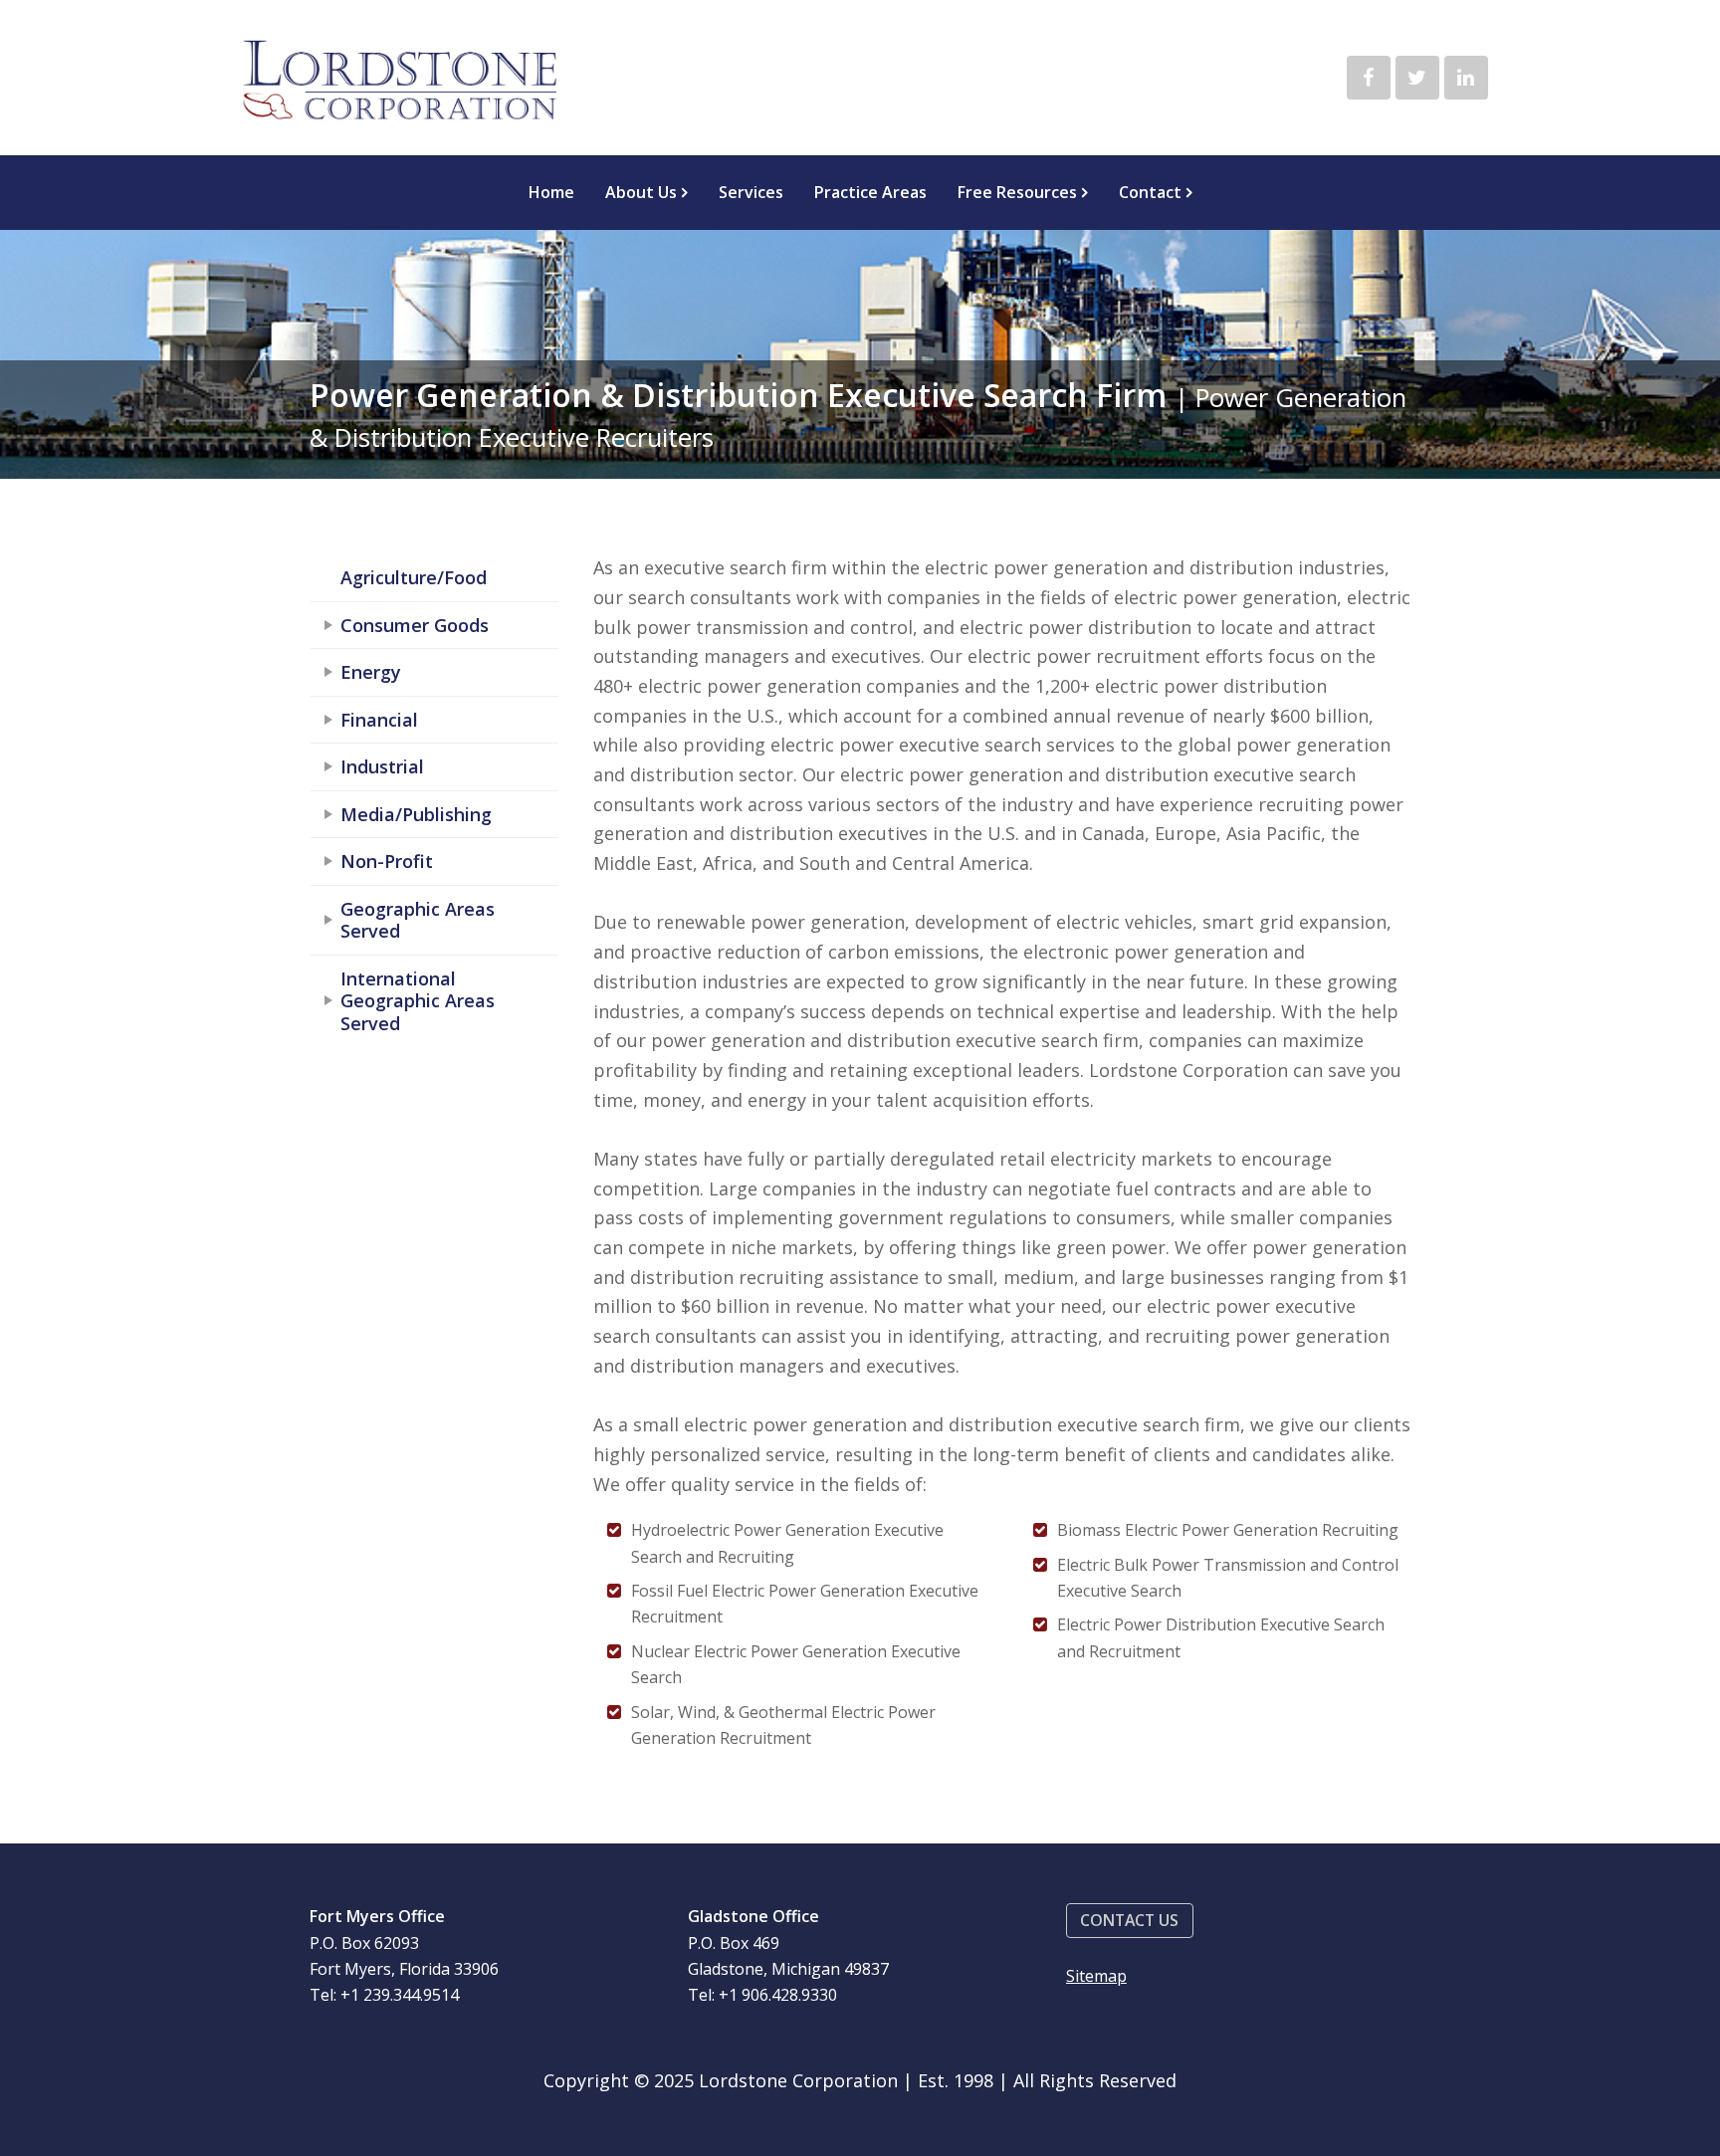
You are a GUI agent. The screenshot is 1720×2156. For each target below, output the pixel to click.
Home (551, 192)
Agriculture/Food (414, 577)
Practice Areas (870, 192)
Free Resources (1017, 192)
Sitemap (1096, 1976)
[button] (1130, 1921)
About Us (641, 192)
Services (751, 192)
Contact (1150, 192)
